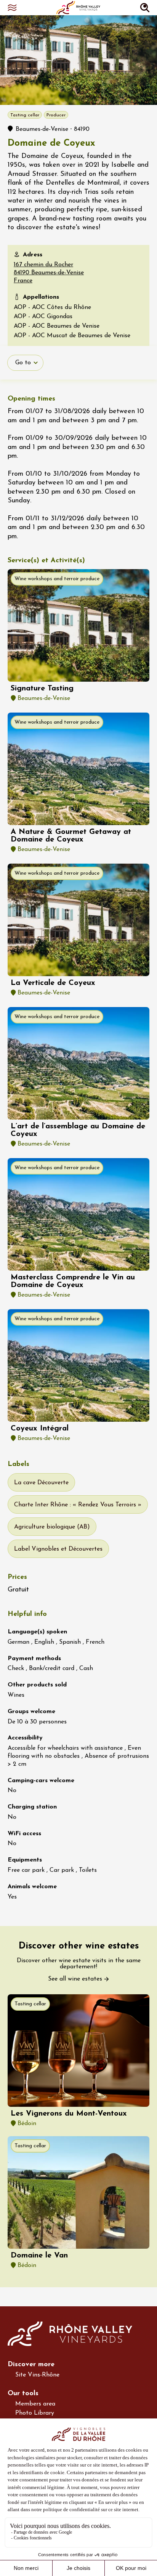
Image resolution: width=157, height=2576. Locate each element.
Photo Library (35, 2413)
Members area (35, 2404)
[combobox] (25, 363)
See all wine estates (75, 1979)
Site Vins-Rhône (37, 2375)
